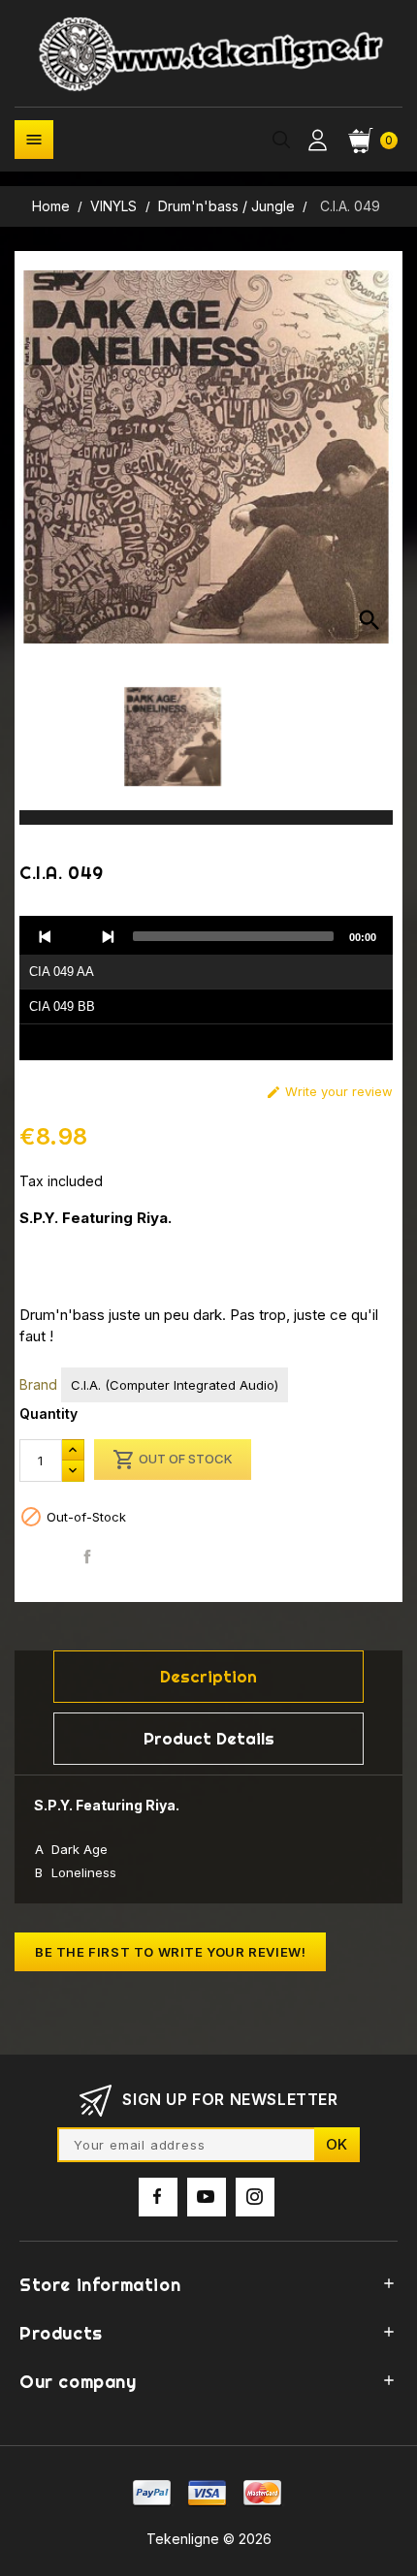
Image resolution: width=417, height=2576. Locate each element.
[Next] (108, 936)
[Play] (77, 936)
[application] (206, 989)
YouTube (207, 2197)
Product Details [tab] (209, 1738)
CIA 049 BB (62, 1006)
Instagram (255, 2197)
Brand (38, 1384)
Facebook (158, 2197)
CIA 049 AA (62, 972)
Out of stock (173, 1460)
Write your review (329, 1092)
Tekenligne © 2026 (209, 2539)
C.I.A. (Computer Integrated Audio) (175, 1385)
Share (88, 1556)
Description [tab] (208, 1676)
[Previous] (46, 936)
